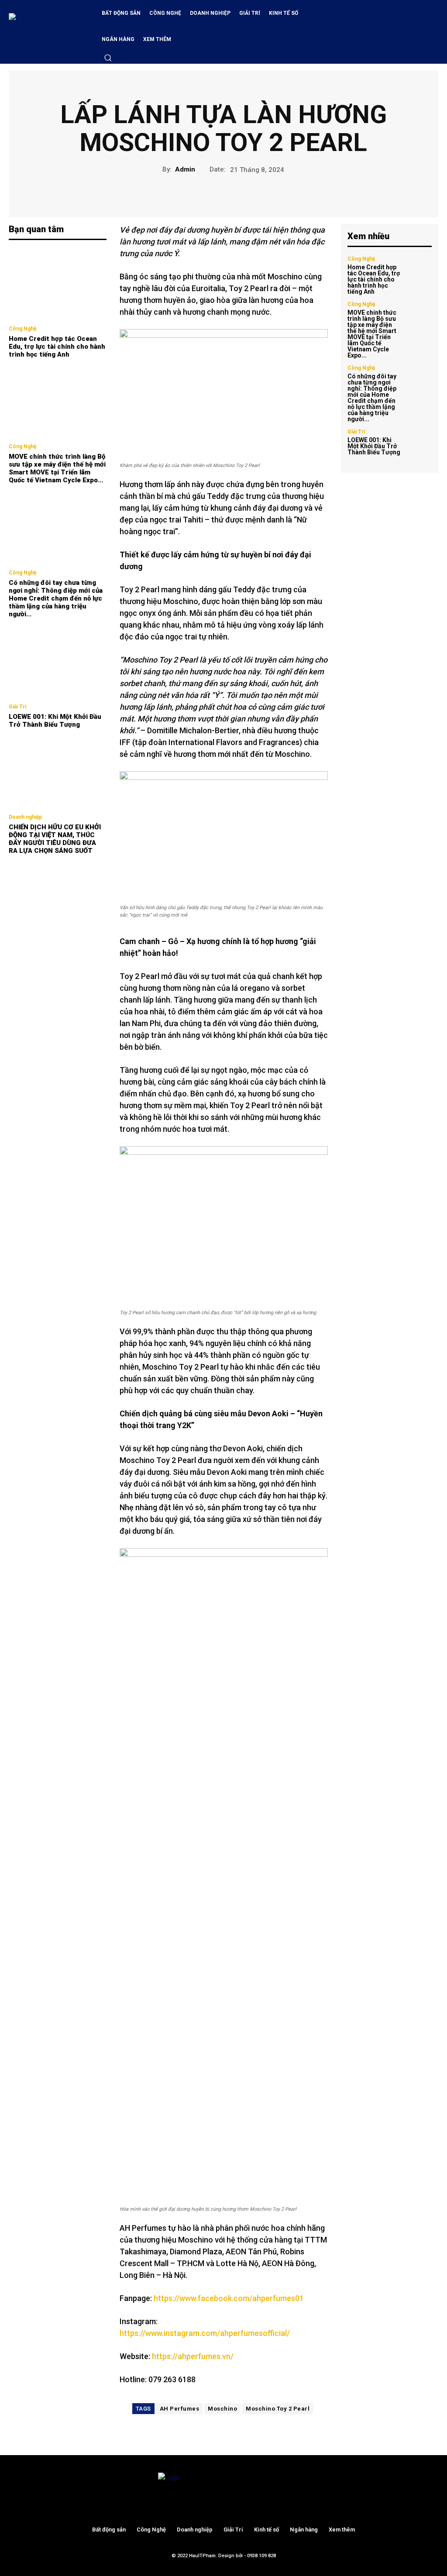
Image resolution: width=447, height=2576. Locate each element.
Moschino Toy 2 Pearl (278, 2409)
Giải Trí (17, 707)
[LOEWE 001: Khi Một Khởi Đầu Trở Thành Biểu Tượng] (58, 662)
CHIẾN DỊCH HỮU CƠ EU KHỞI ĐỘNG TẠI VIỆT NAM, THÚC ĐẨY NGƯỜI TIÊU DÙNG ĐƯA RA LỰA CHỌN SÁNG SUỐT (55, 839)
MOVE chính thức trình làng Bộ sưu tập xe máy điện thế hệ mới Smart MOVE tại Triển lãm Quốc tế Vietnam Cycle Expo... (57, 468)
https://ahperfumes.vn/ (193, 2356)
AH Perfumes (180, 2409)
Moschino (222, 2409)
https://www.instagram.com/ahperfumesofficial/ (205, 2333)
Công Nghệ (22, 329)
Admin (185, 169)
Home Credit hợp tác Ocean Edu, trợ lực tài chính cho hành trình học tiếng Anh (57, 347)
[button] (108, 58)
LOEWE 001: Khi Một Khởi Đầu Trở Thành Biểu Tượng (55, 721)
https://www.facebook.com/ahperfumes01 (229, 2298)
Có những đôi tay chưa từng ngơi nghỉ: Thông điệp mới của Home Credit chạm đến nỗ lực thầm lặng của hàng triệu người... (56, 598)
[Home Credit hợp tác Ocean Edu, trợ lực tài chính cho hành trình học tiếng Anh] (58, 284)
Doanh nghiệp (25, 817)
